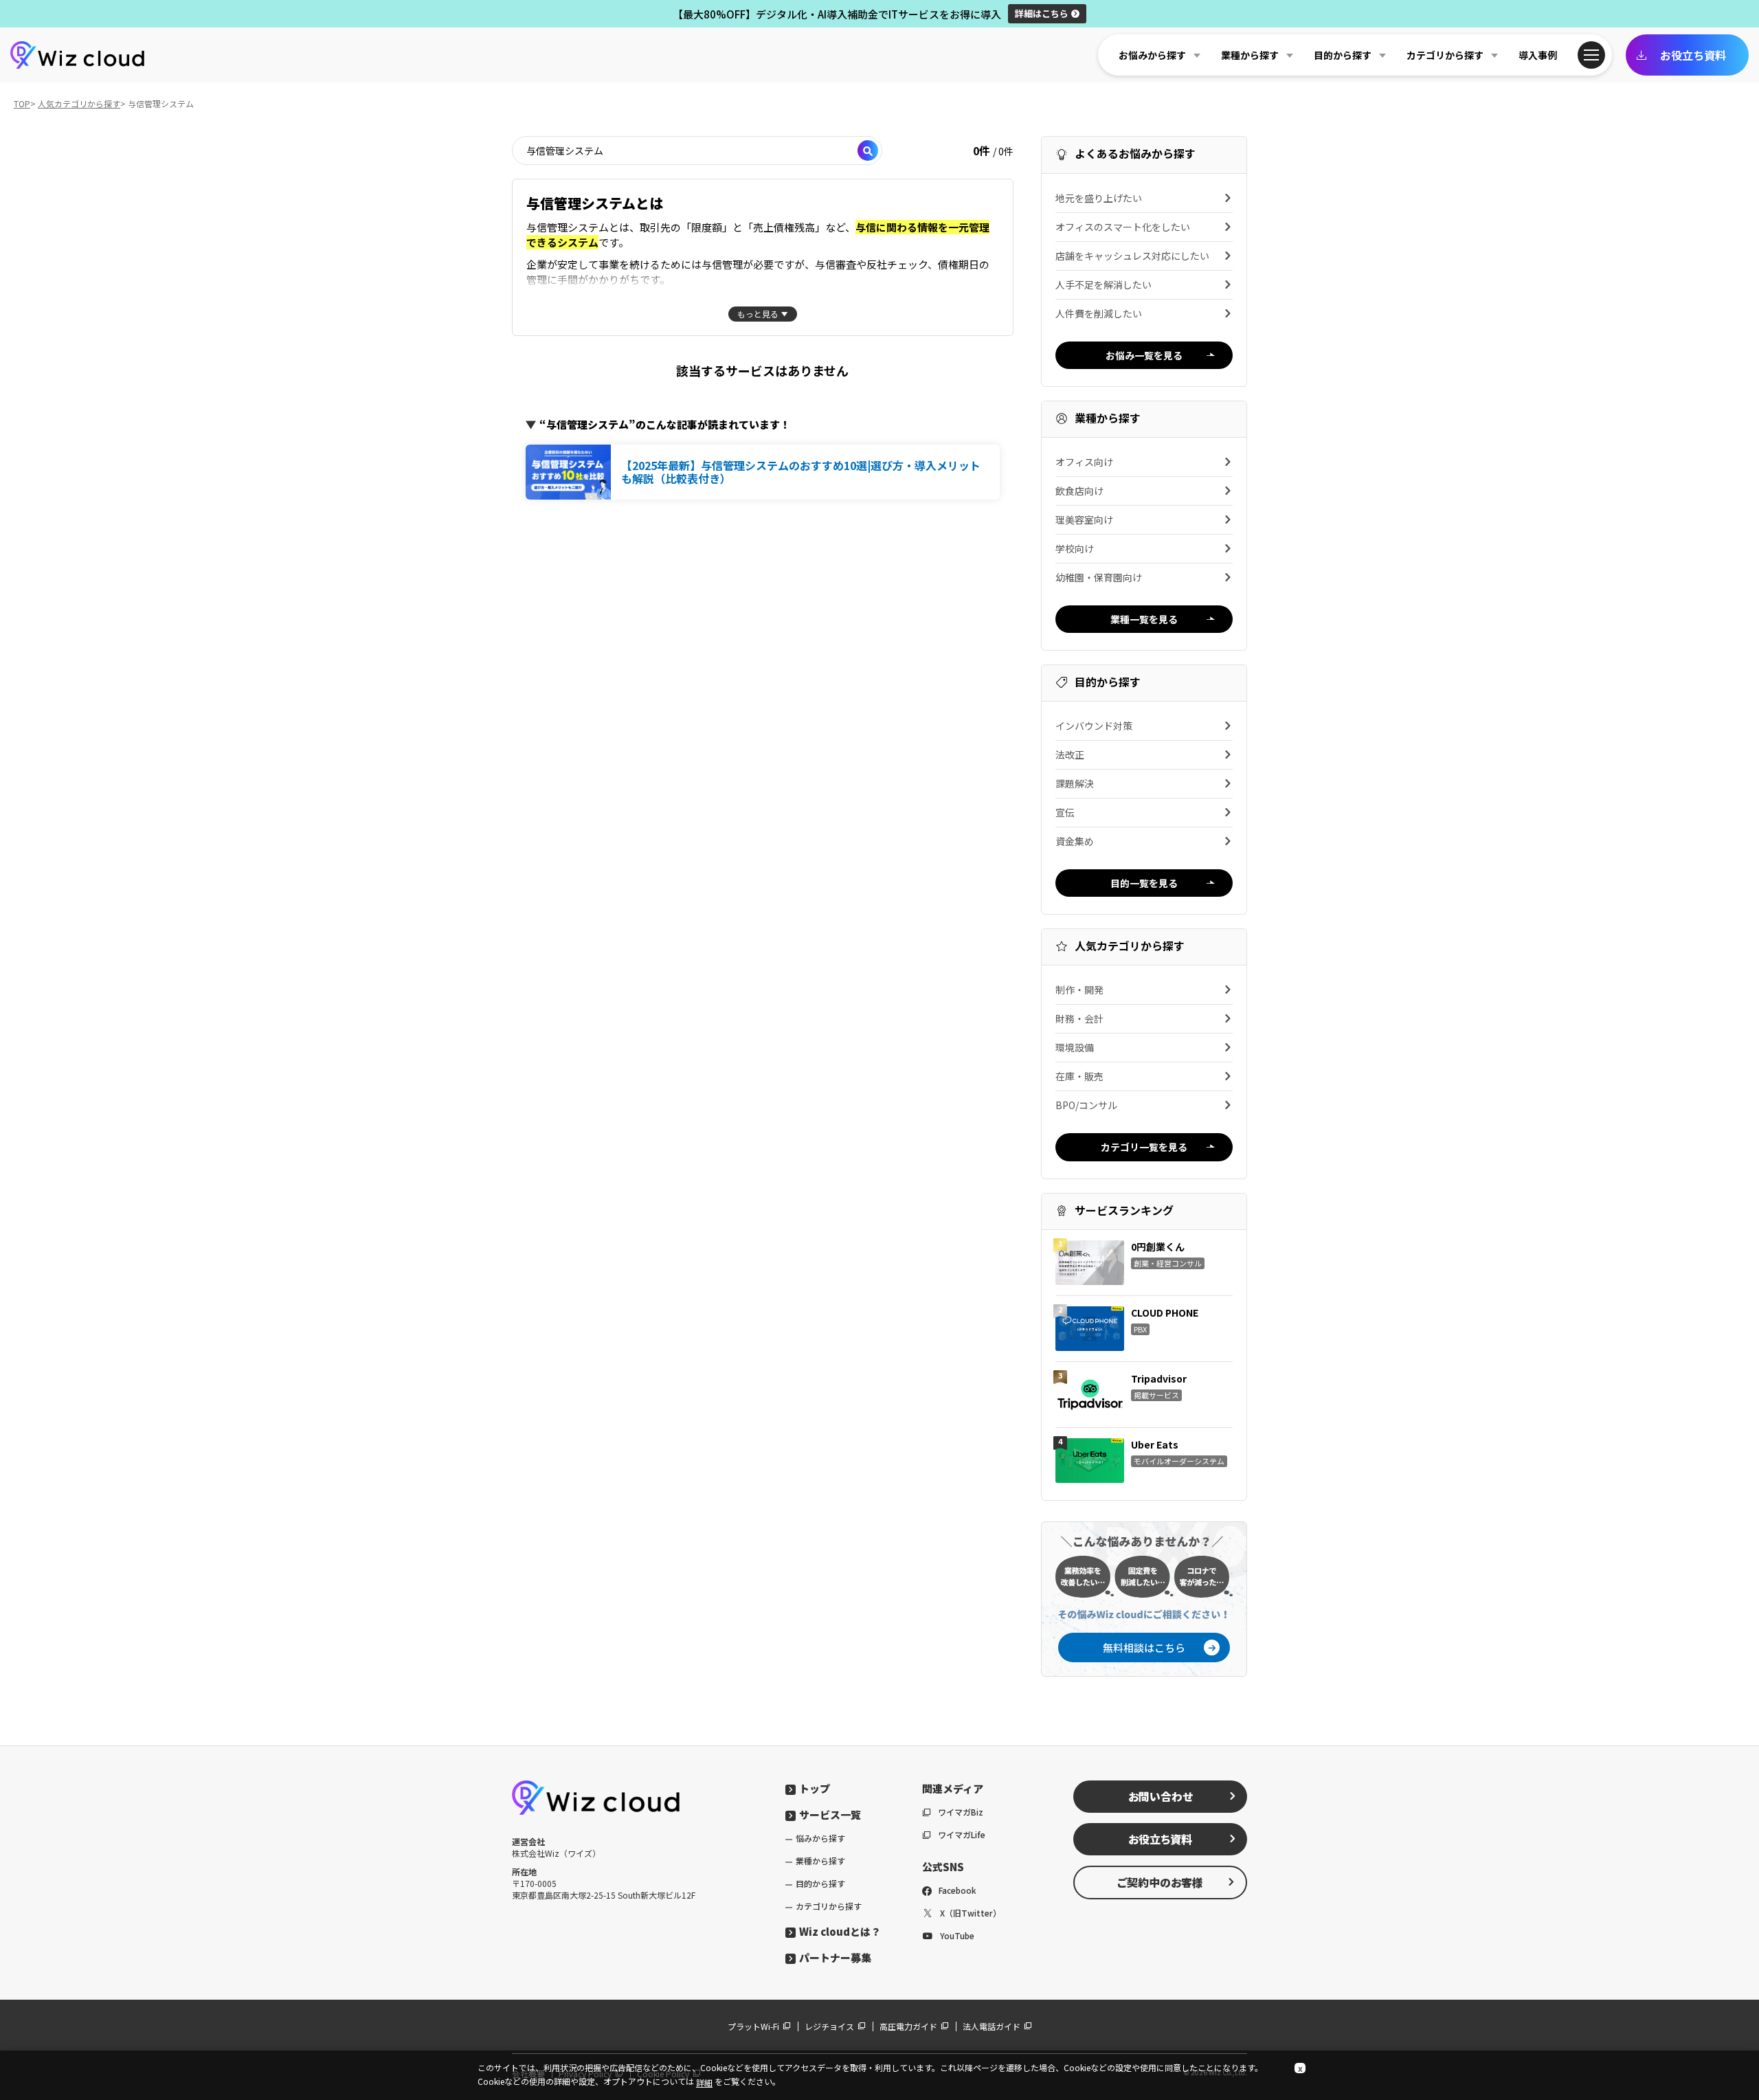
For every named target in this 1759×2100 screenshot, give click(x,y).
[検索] (868, 150)
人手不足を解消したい (1103, 284)
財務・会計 (1079, 1018)
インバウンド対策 (1094, 726)
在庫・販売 (1079, 1076)
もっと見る (758, 314)
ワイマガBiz (961, 1812)
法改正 (1070, 755)
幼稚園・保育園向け (1099, 577)
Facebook (957, 1890)
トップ (815, 1788)
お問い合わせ (1161, 1796)
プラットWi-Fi (753, 2026)
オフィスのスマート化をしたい (1123, 227)
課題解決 (1075, 783)
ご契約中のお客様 (1160, 1882)
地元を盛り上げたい (1099, 198)
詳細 (1042, 13)
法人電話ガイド (991, 2026)
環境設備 (1075, 1047)
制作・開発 (1079, 990)
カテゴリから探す (829, 1906)
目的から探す (820, 1883)
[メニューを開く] (1591, 55)
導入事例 (1538, 55)
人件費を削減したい (1099, 313)
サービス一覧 (830, 1814)
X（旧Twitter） (971, 1913)
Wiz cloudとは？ (840, 1931)
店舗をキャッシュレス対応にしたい (1132, 256)
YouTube (957, 1935)
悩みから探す (820, 1838)
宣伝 (1065, 812)
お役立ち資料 (1693, 55)
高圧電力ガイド (908, 2026)
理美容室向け (1084, 520)
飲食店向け (1079, 491)
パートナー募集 (835, 1957)
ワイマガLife (962, 1834)
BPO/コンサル (1086, 1105)
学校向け (1075, 548)
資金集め (1075, 841)
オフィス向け (1084, 462)
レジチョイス (829, 2026)
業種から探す (820, 1861)
